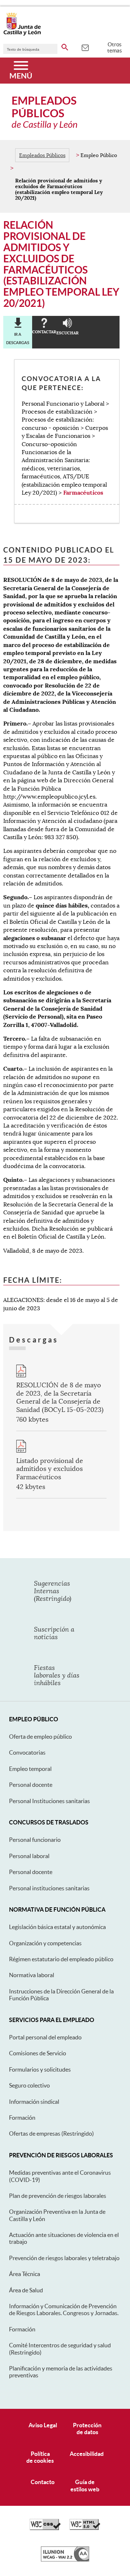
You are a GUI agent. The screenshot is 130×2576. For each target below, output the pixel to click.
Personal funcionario (35, 1840)
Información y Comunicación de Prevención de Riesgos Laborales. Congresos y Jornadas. (64, 2309)
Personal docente (31, 1785)
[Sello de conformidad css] (45, 2528)
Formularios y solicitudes (40, 2069)
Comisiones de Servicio (38, 2053)
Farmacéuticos (83, 493)
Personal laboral (29, 1856)
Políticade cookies (40, 2457)
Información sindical (34, 2102)
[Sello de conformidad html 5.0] (85, 2528)
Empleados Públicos (42, 155)
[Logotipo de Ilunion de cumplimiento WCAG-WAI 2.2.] (65, 2560)
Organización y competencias (45, 1943)
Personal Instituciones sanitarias (49, 1801)
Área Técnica (25, 2274)
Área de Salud (26, 2290)
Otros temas (115, 47)
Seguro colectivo (29, 2085)
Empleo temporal (30, 1769)
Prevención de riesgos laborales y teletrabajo (64, 2258)
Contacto (43, 2482)
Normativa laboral (32, 1975)
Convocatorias (27, 1752)
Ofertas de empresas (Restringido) (51, 2133)
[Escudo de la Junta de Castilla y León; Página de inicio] (22, 34)
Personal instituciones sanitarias (49, 1888)
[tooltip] (85, 47)
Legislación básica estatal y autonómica (57, 1927)
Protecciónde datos (87, 2429)
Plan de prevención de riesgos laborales (58, 2196)
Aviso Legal (43, 2425)
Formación (22, 2118)
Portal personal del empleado (45, 2037)
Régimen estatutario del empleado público (61, 1959)
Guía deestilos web (85, 2485)
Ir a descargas (18, 338)
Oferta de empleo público (40, 1737)
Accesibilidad (87, 2454)
